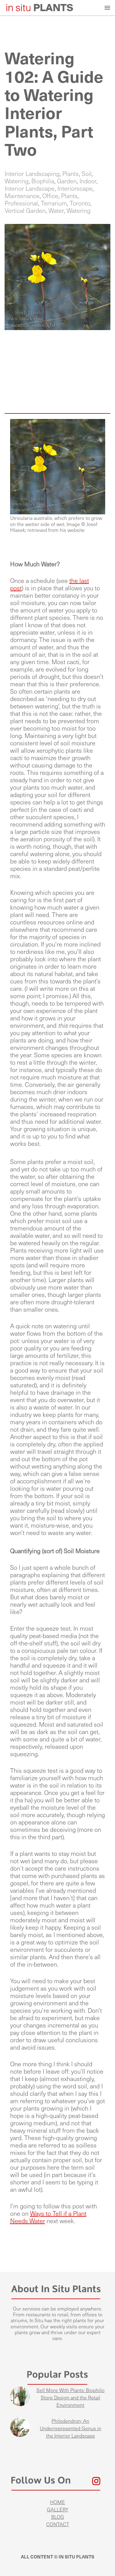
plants (71, 174)
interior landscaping (32, 174)
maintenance (22, 196)
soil (87, 174)
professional (21, 203)
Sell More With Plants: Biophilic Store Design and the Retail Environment (71, 2398)
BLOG (58, 2517)
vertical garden (25, 211)
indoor (88, 181)
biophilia (43, 181)
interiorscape (75, 189)
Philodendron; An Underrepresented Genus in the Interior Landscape (71, 2428)
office (50, 196)
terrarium (54, 203)
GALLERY (58, 2510)
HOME (57, 2502)
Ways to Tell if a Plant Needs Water (48, 2217)
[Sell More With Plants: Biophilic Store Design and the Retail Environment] (20, 2397)
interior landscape (30, 189)
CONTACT (58, 2524)
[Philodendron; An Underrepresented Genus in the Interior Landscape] (20, 2428)
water (56, 211)
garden (67, 181)
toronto (80, 203)
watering (17, 181)
